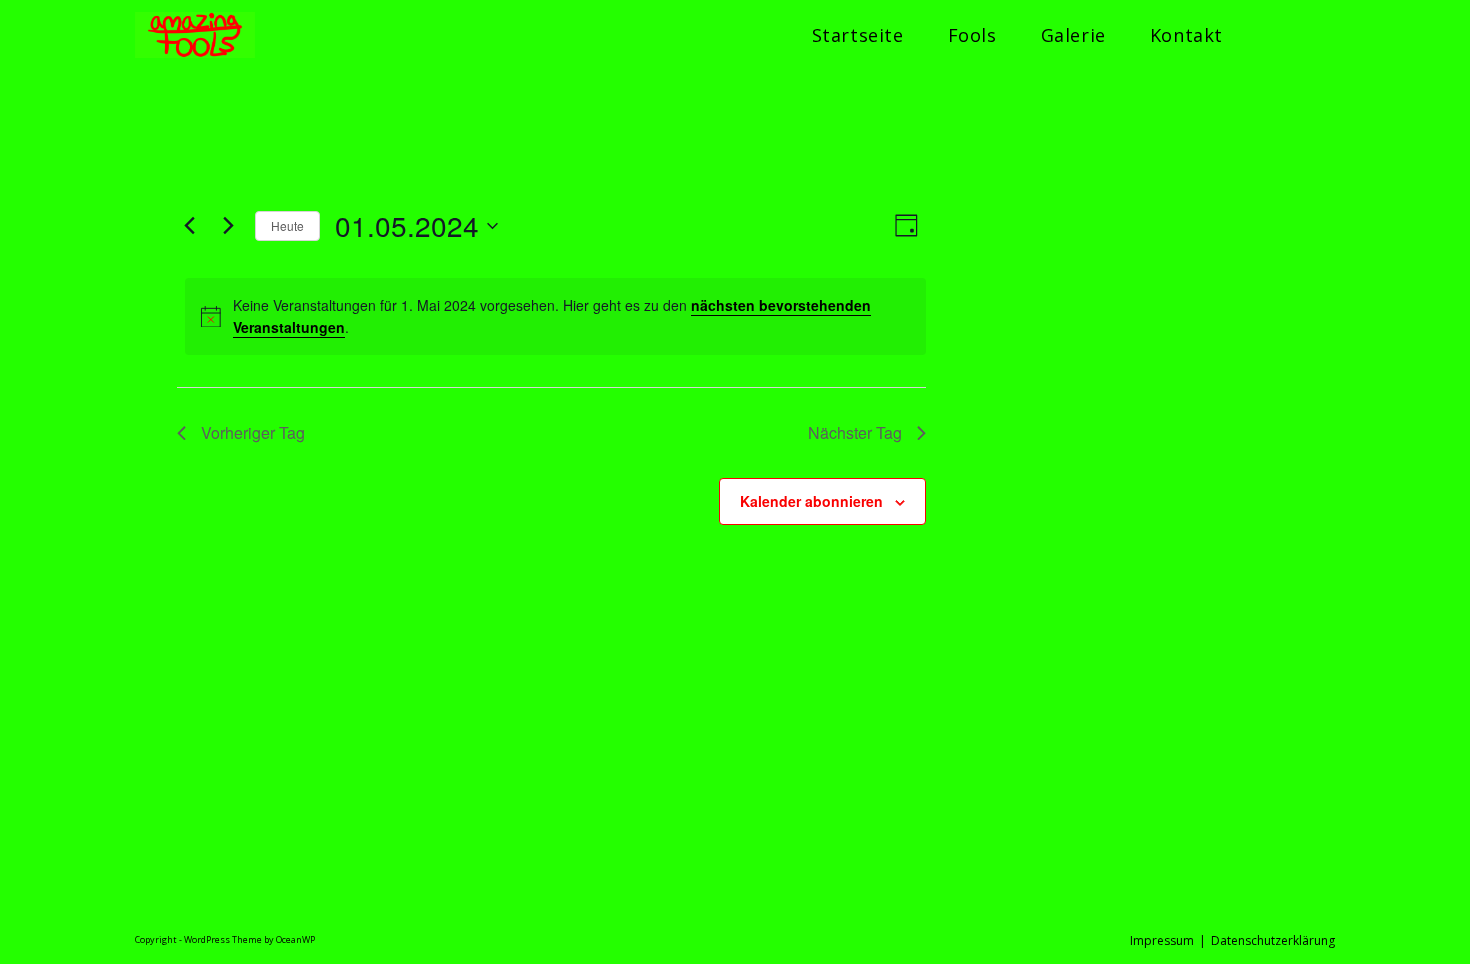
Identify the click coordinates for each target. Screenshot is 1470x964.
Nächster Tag (855, 432)
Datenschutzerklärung (1273, 940)
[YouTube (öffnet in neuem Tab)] (1328, 35)
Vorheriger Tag (253, 432)
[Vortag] (189, 226)
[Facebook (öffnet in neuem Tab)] (1268, 35)
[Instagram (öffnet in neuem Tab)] (1298, 35)
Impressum (1162, 940)
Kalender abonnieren (811, 501)
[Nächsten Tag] (228, 226)
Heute (287, 225)
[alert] (555, 316)
